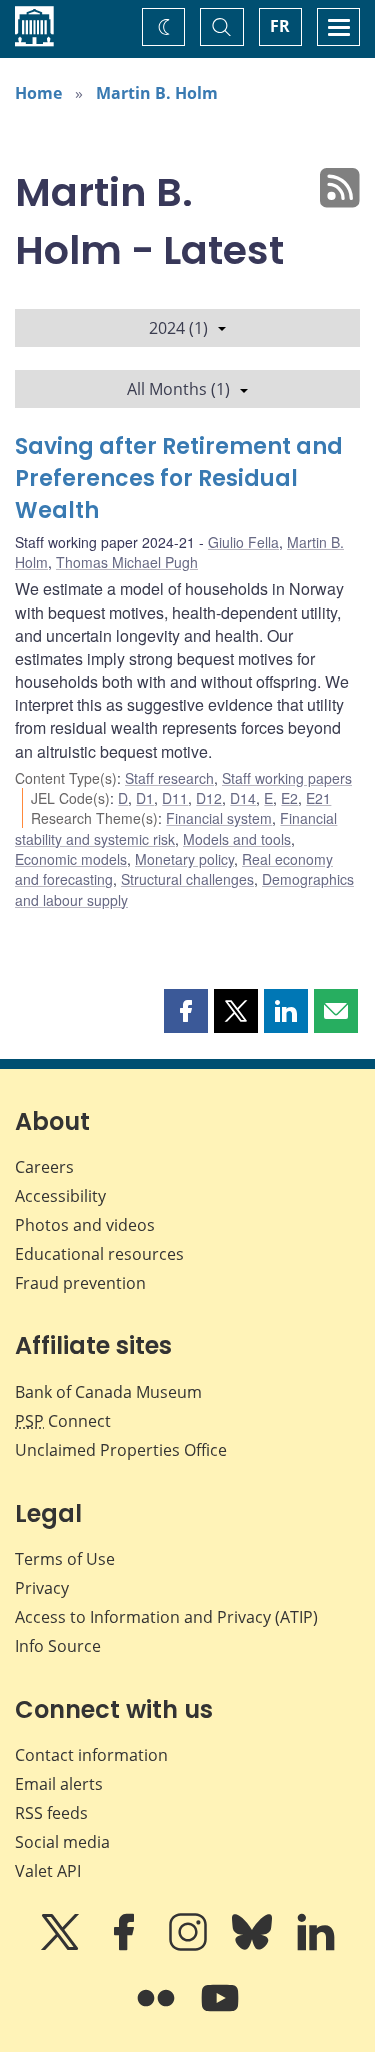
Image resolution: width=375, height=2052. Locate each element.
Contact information (91, 1755)
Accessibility (60, 1196)
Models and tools (237, 839)
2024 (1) (178, 328)
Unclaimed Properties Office (121, 1450)
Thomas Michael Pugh (127, 562)
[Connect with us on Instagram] (190, 1946)
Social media (62, 1842)
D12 (209, 798)
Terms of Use (65, 1559)
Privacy (42, 1588)
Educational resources (99, 1254)
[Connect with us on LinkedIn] (316, 1946)
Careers (44, 1167)
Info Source (58, 1646)
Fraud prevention (80, 1283)
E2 (289, 798)
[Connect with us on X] (62, 1946)
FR (280, 26)
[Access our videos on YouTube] (220, 2012)
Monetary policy (184, 859)
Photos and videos (85, 1225)
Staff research (169, 778)
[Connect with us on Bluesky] (254, 1946)
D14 (243, 798)
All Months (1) (178, 389)
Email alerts (59, 1784)
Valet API (48, 1871)
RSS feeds (51, 1813)
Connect (63, 1421)
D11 (175, 798)
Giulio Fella (243, 542)
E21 (318, 798)
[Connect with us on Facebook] (126, 1946)
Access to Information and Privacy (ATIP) (166, 1617)
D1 (145, 798)
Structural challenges (187, 879)
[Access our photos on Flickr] (158, 2012)
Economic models (71, 859)
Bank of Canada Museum (108, 1392)
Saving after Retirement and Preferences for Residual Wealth (179, 478)
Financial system (219, 818)
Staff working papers (287, 778)
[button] (186, 1011)
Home (38, 93)
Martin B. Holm (157, 93)
